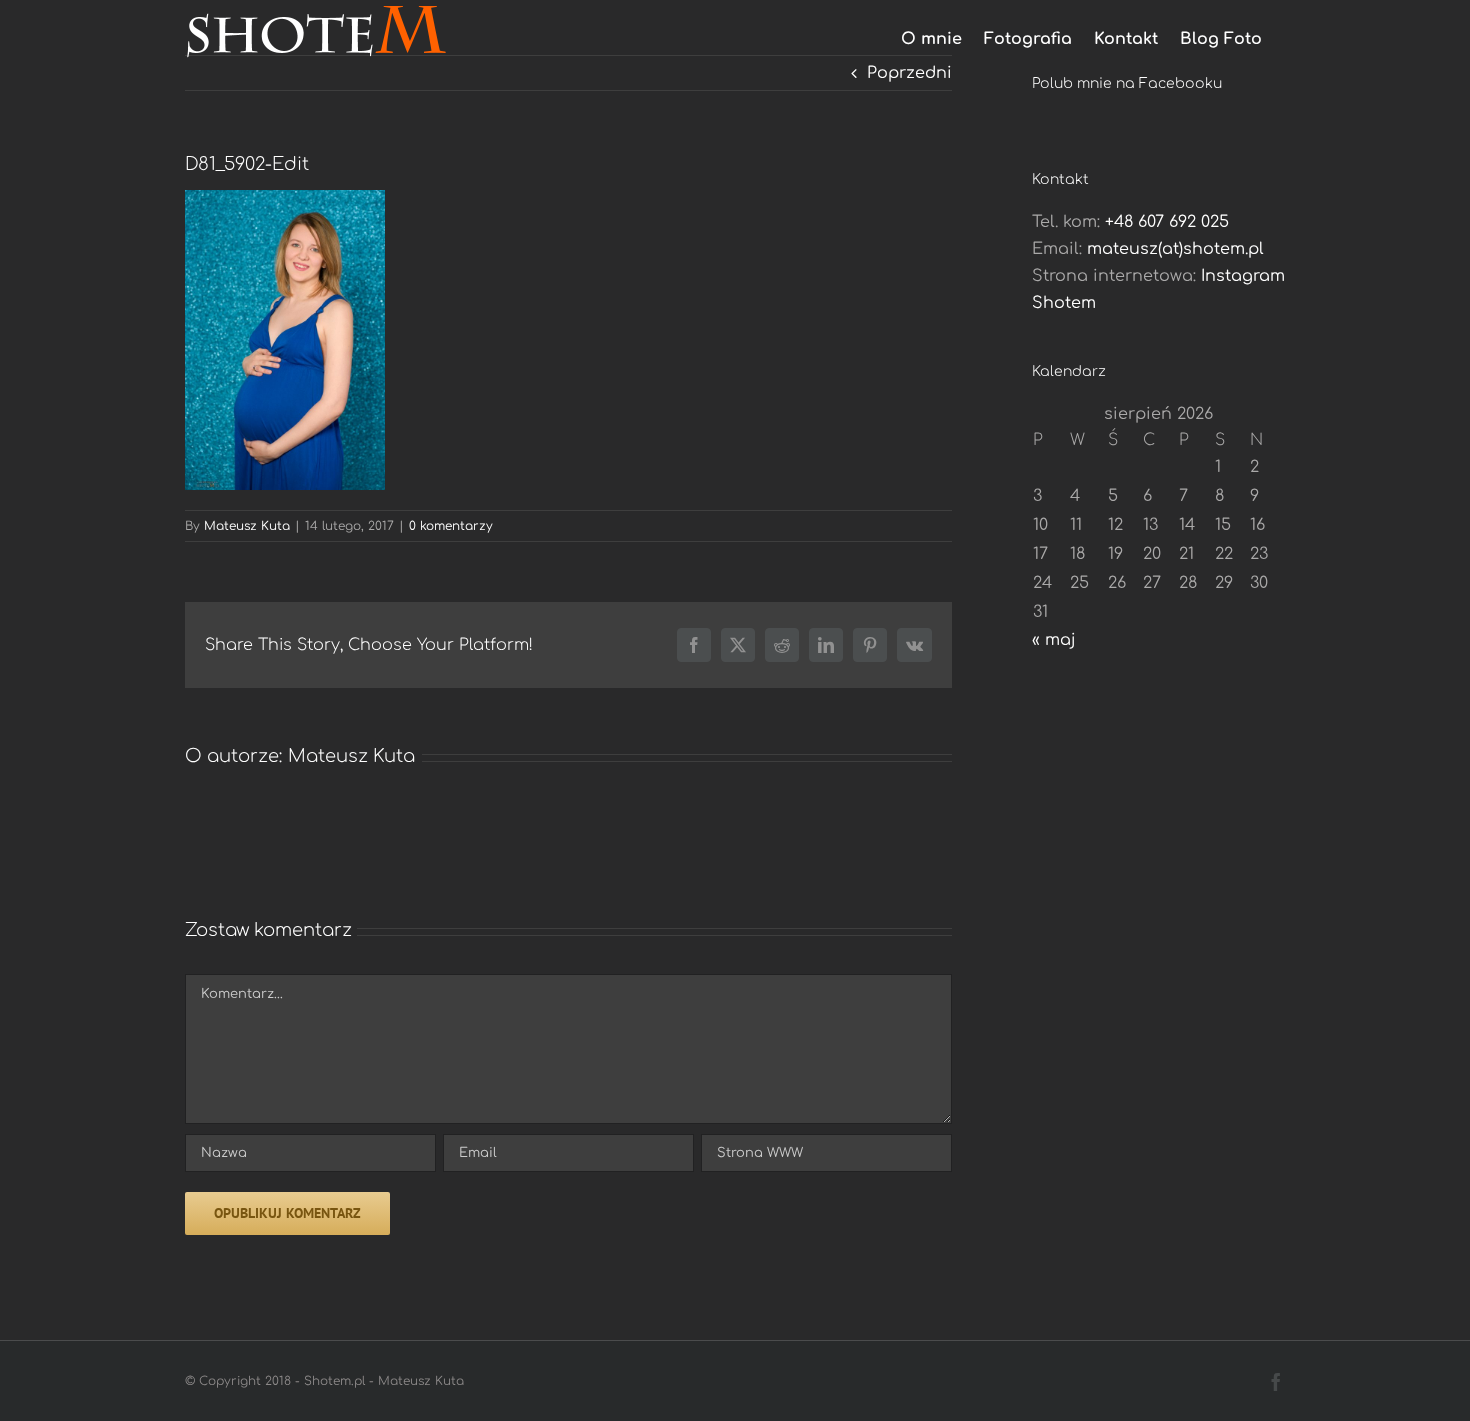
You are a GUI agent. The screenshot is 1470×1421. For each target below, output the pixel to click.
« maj (1054, 640)
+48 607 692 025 (1167, 222)
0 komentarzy (451, 526)
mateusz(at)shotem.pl (1175, 249)
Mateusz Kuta (247, 526)
